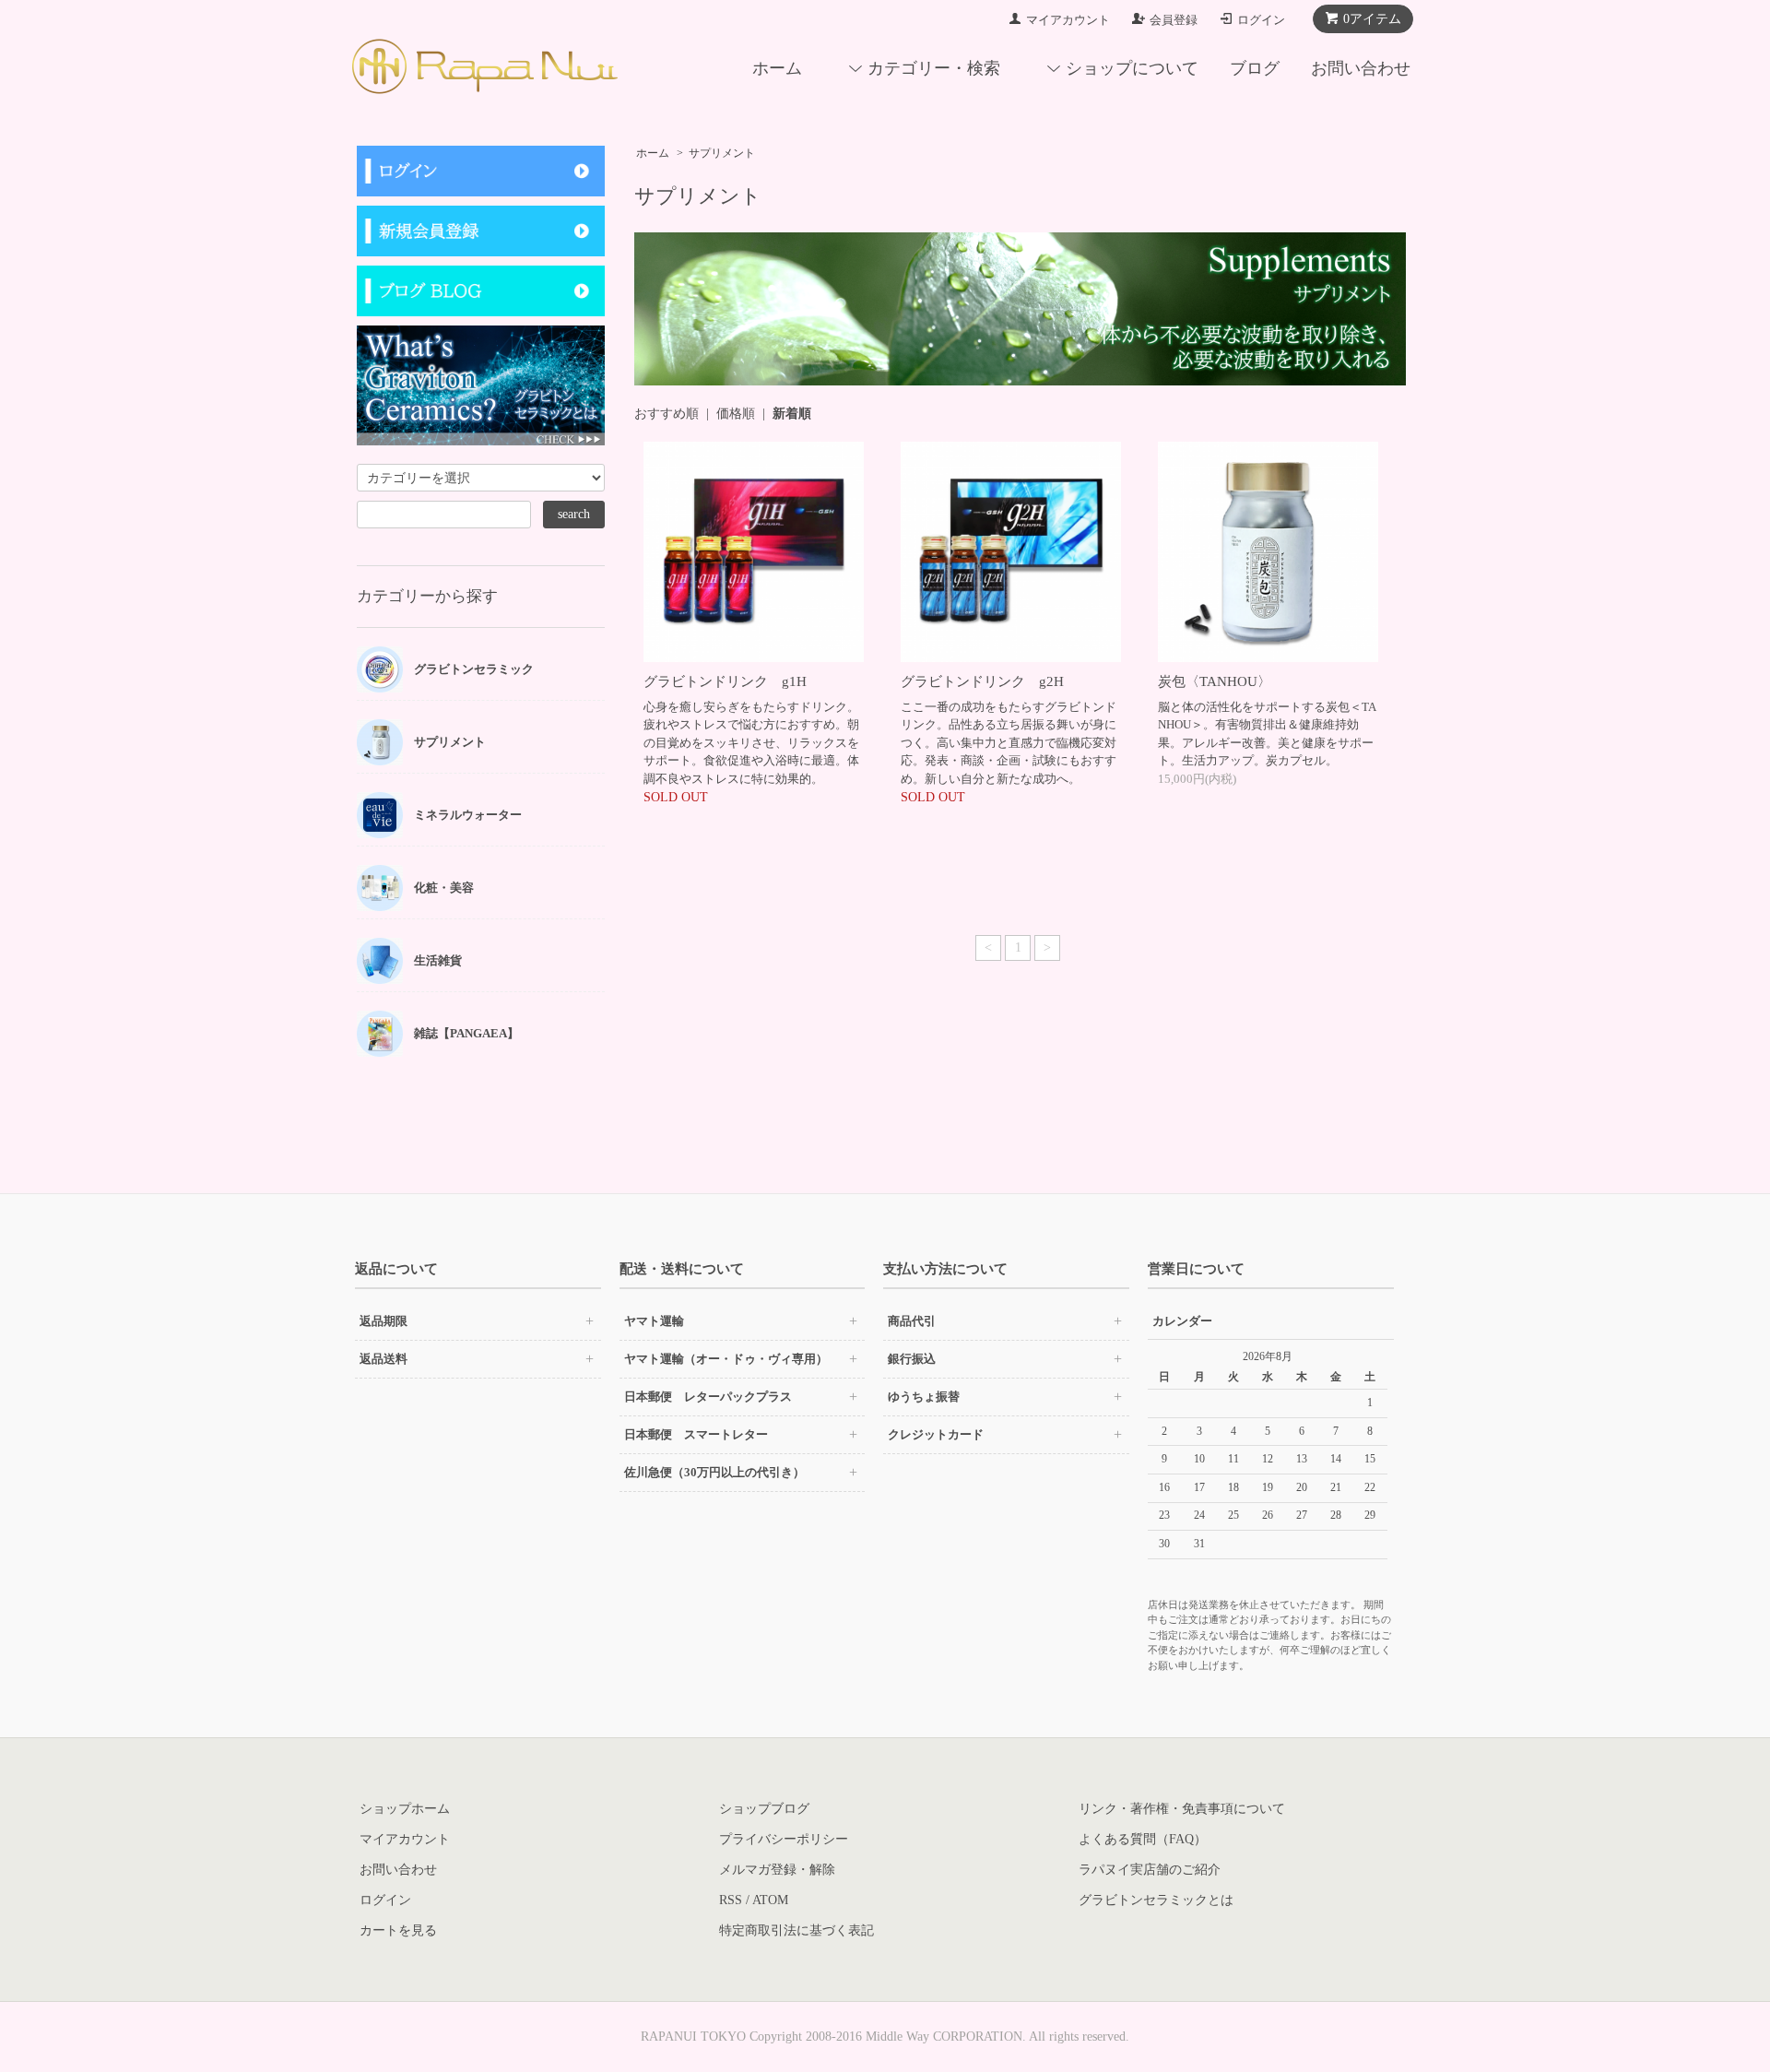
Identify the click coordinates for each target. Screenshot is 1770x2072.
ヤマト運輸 (654, 1321)
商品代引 (912, 1321)
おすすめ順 (667, 414)
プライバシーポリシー (784, 1839)
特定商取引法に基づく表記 (796, 1930)
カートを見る (398, 1930)
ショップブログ (764, 1809)
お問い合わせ (1361, 68)
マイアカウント (1068, 20)
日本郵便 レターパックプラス (708, 1397)
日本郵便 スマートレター (696, 1434)
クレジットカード (936, 1434)
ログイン (1261, 20)
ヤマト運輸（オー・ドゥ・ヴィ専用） (726, 1359)
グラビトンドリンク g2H (982, 681)
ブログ (1255, 68)
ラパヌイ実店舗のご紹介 (1150, 1870)
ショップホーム (405, 1809)
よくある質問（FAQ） (1143, 1839)
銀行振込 (912, 1359)
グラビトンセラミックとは (1156, 1900)
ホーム (777, 68)
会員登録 (1174, 20)
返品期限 (383, 1321)
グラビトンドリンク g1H (725, 681)
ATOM (770, 1900)
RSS (731, 1900)
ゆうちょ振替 (924, 1397)
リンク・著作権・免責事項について (1182, 1809)
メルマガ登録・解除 (777, 1870)
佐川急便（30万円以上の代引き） (714, 1472)
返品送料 (383, 1359)
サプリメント (722, 153)
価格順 (736, 414)
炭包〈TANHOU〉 (1215, 681)
